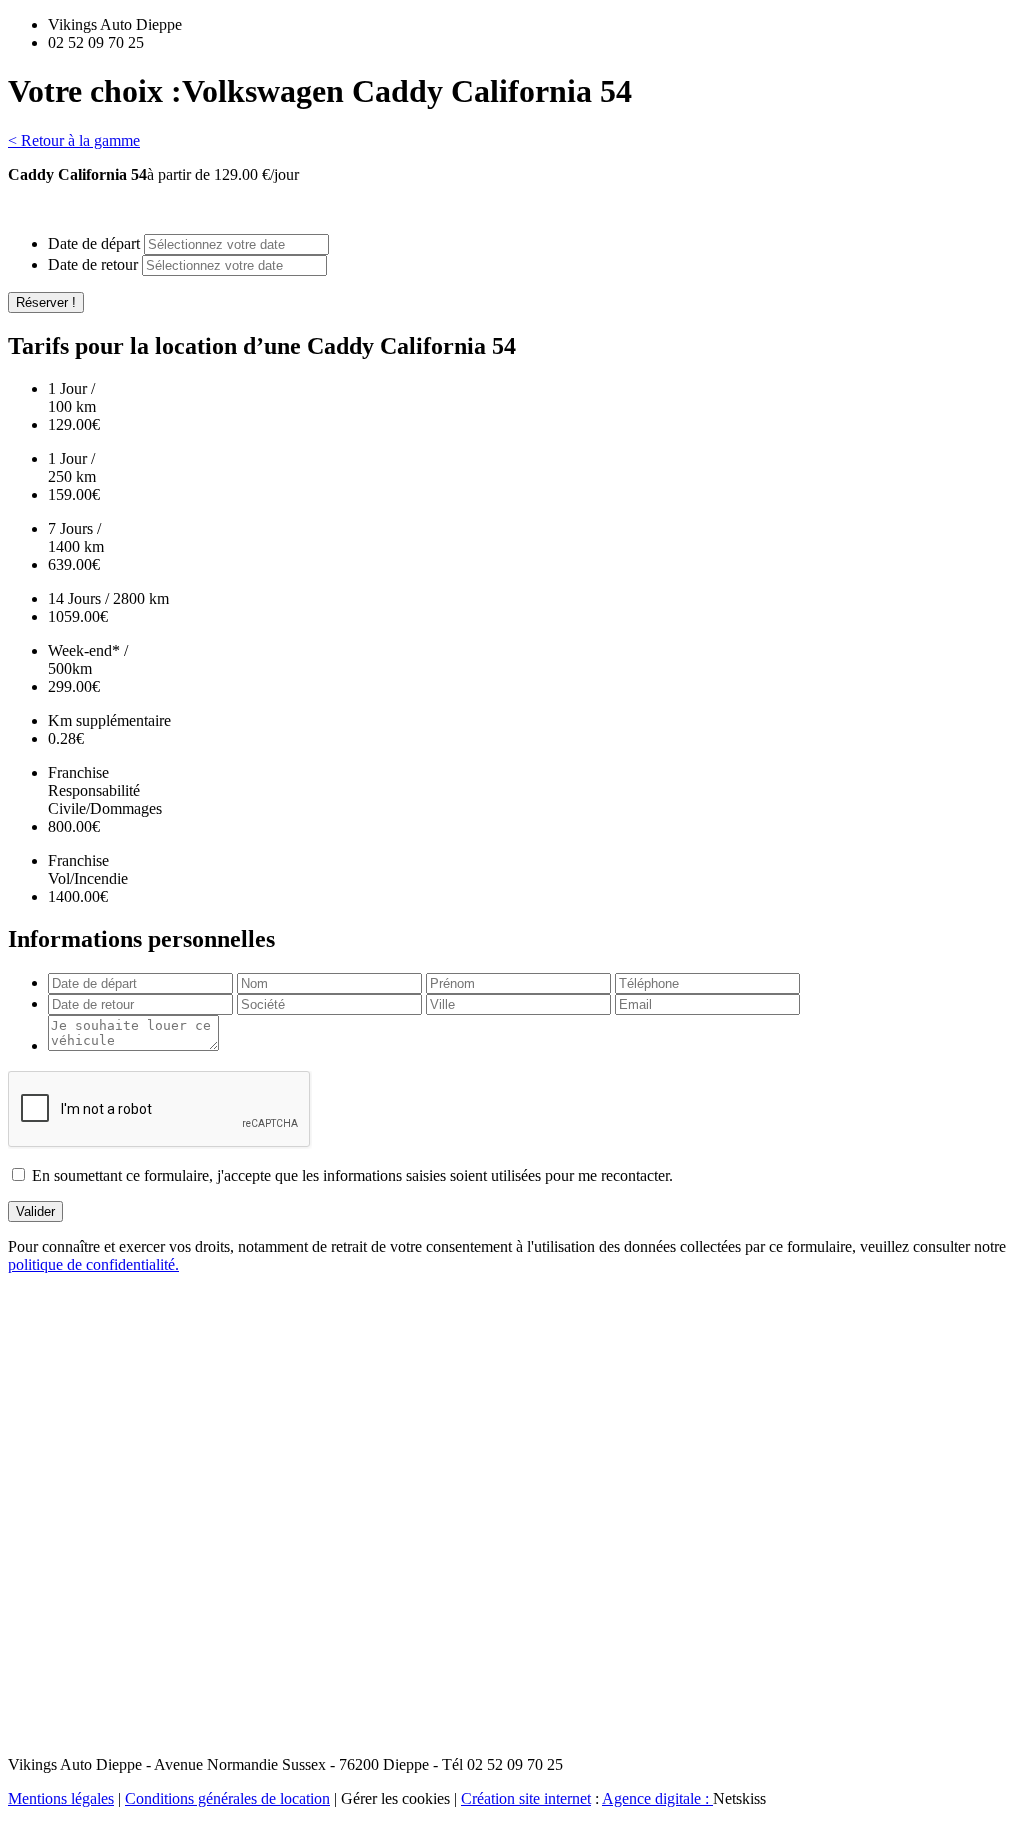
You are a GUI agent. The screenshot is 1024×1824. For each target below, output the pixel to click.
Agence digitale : (657, 1798)
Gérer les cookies (395, 1798)
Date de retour (93, 264)
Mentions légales (61, 1798)
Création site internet (526, 1798)
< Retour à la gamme (74, 140)
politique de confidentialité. (93, 1264)
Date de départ (94, 243)
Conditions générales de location (227, 1798)
